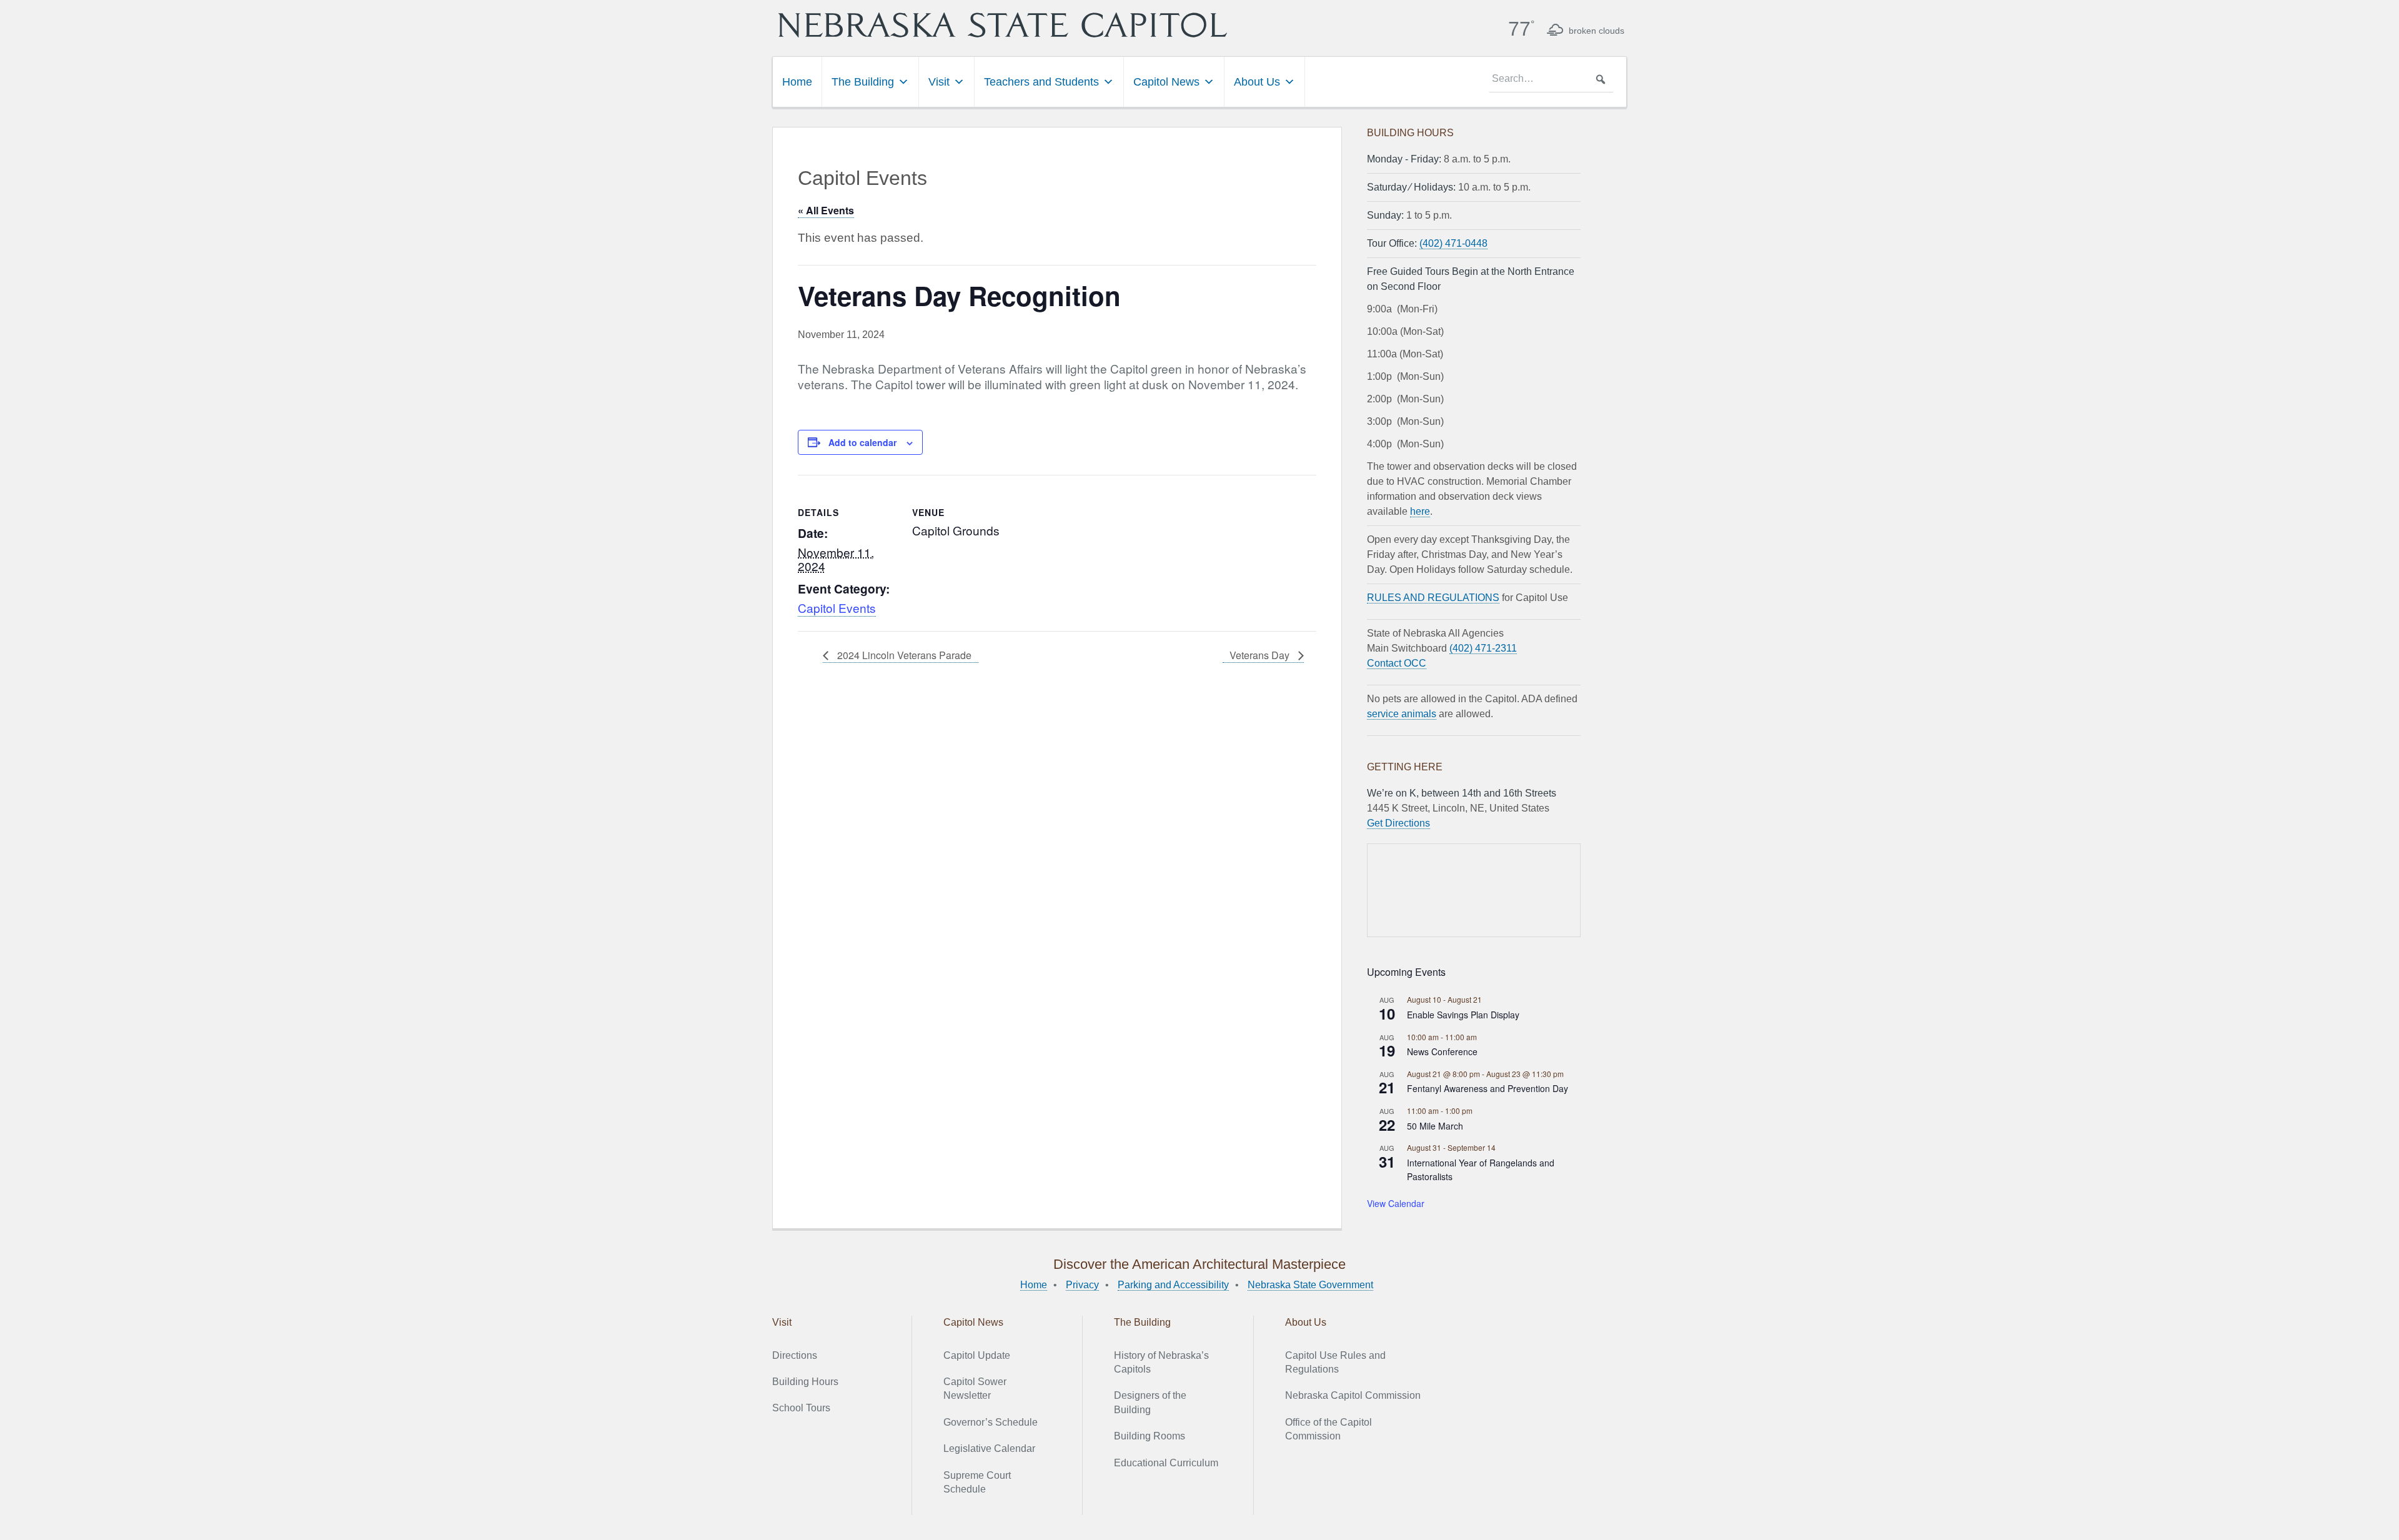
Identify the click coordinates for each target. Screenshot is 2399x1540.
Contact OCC (1397, 663)
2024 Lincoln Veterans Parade (903, 655)
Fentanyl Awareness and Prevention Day (1488, 1088)
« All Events (826, 210)
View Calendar (1396, 1203)
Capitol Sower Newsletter (975, 1388)
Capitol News (1166, 82)
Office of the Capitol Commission (1329, 1429)
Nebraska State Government (1310, 1285)
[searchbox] (1551, 79)
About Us (1257, 82)
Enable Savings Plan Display (1463, 1015)
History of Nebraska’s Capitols (1161, 1362)
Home (797, 82)
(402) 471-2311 (1483, 648)
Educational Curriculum (1166, 1463)
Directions (795, 1355)
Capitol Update (977, 1355)
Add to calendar (862, 442)
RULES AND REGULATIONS (1433, 598)
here (1420, 511)
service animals (1402, 714)
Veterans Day (1261, 655)
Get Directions (1398, 823)
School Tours (801, 1408)
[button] (1601, 79)
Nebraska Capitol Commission (1353, 1395)
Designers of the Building (1150, 1402)
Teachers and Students (1041, 82)
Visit (939, 82)
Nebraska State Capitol (1003, 25)
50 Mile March (1435, 1126)
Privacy (1082, 1285)
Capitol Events (837, 608)
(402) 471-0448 (1453, 243)
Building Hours (805, 1382)
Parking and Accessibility (1173, 1285)
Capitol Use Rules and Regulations (1335, 1362)
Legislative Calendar (989, 1448)
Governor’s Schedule (991, 1422)
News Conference (1442, 1051)
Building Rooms (1150, 1436)
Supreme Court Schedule (977, 1482)
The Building (863, 82)
